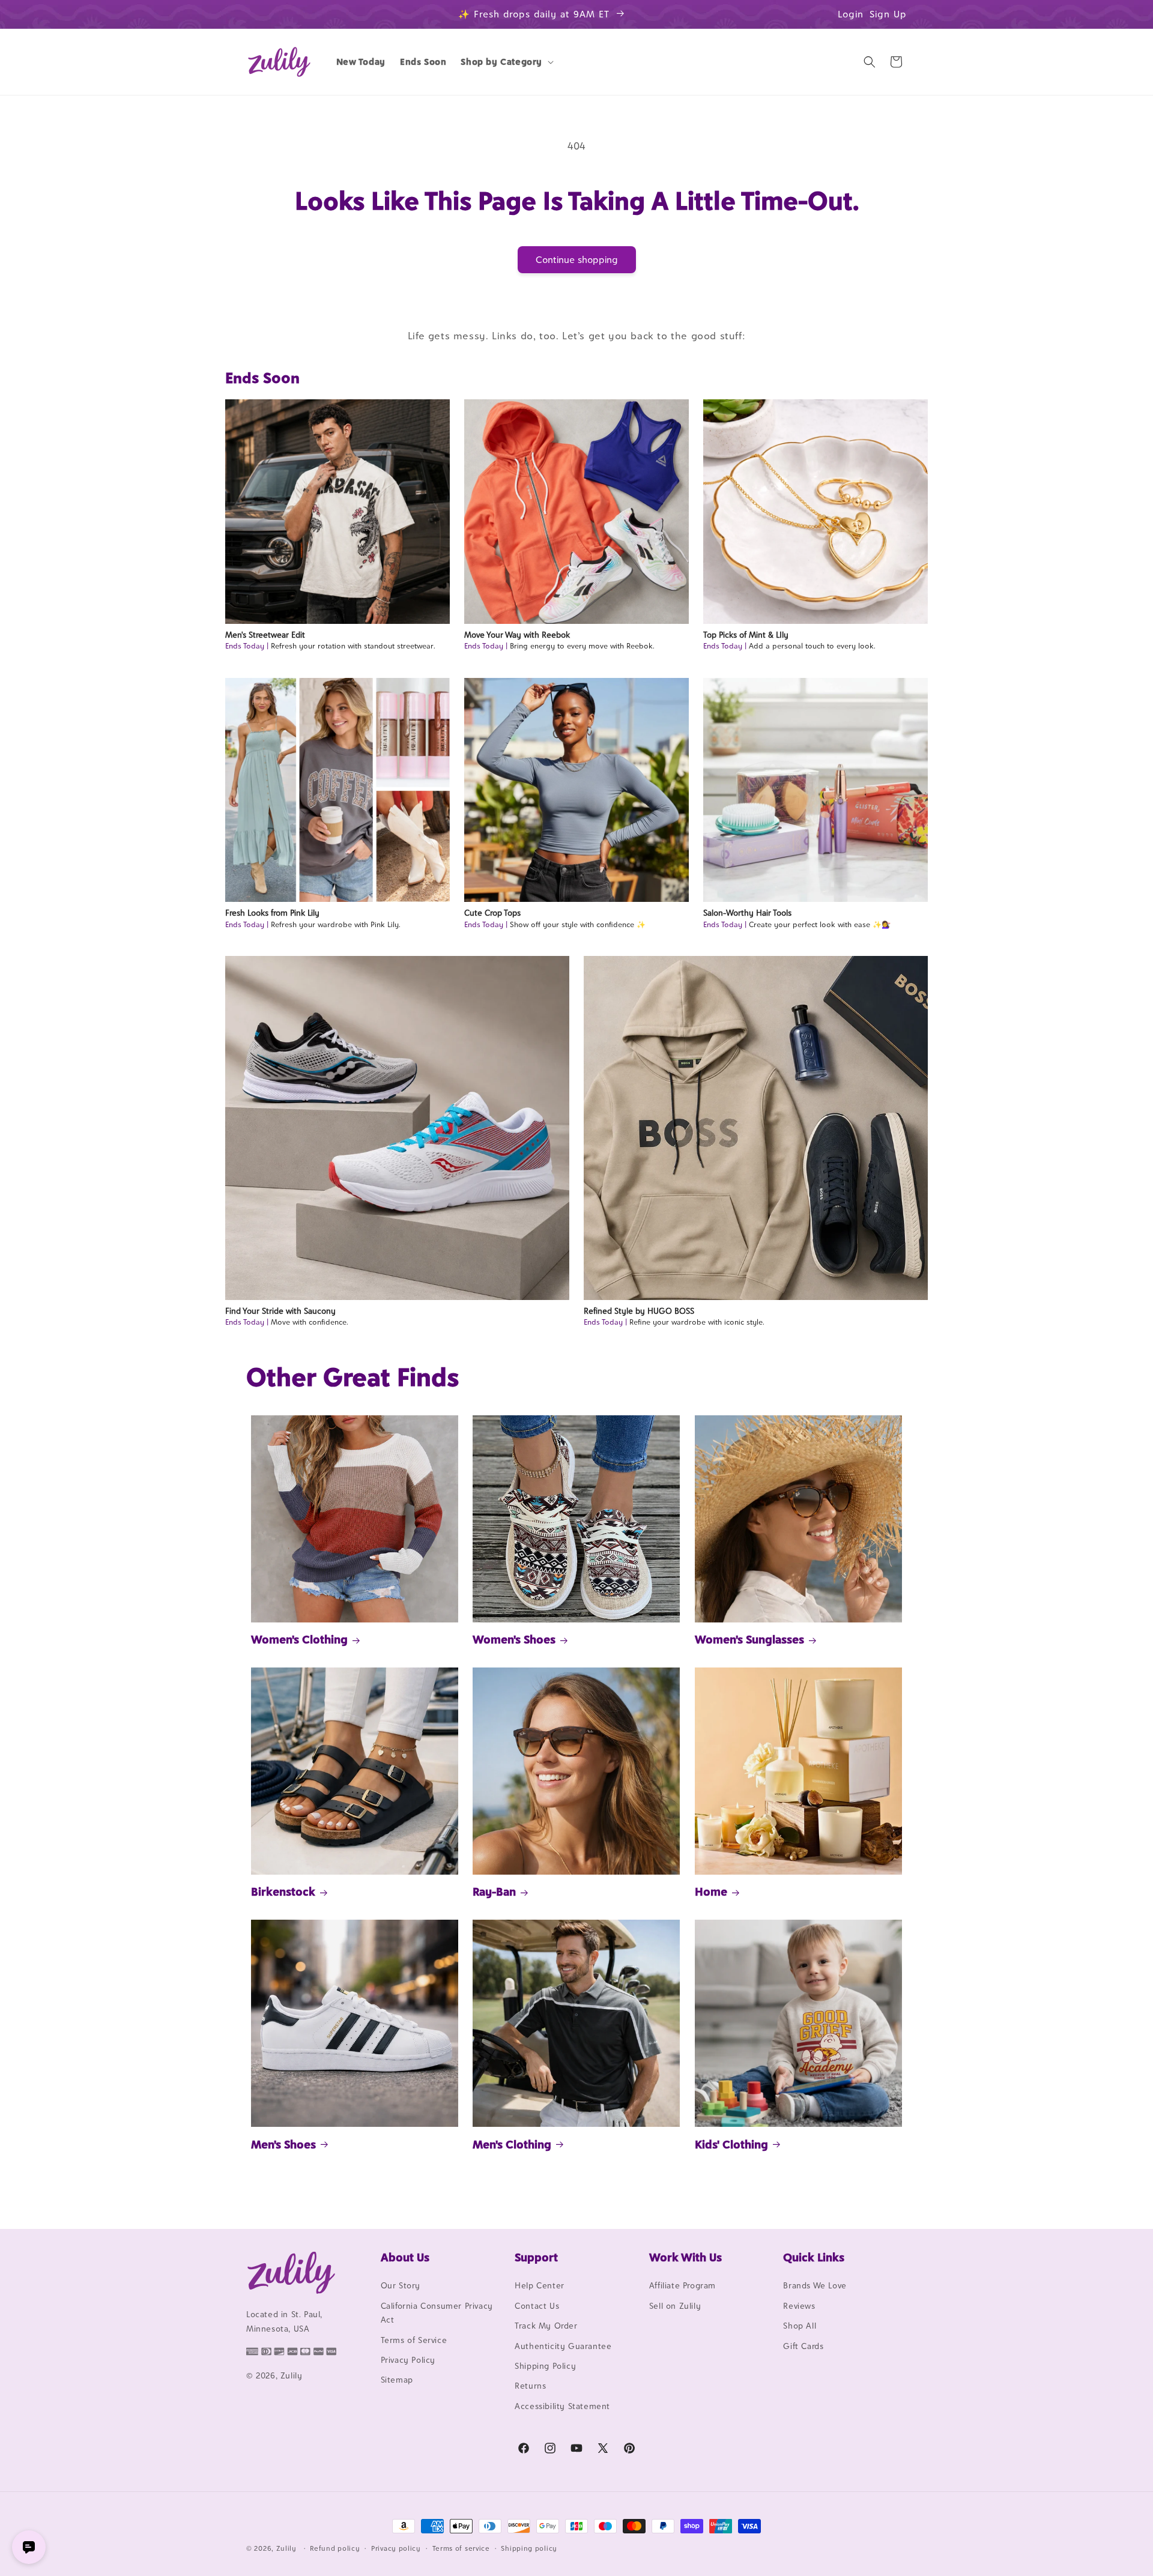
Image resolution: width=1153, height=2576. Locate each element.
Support (536, 2257)
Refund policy (335, 2548)
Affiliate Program (682, 2286)
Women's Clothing (299, 1640)
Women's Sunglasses (749, 1640)
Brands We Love (815, 2286)
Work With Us (685, 2257)
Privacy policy (396, 2548)
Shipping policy (529, 2548)
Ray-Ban (494, 1891)
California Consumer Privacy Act (437, 2313)
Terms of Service (414, 2340)
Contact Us (537, 2306)
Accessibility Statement (562, 2406)
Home (711, 1891)
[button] (506, 62)
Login (851, 14)
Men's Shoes (283, 2144)
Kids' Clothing (731, 2144)
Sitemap (397, 2380)
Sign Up (888, 14)
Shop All (800, 2326)
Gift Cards (803, 2346)
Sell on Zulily (675, 2306)
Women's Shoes (514, 1640)
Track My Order (546, 2326)
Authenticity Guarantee (563, 2346)
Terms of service (461, 2548)
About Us (405, 2257)
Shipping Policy (545, 2366)
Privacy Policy (408, 2360)
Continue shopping (577, 260)
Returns (530, 2386)
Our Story (401, 2286)
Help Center (540, 2286)
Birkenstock (283, 1891)
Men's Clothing (512, 2144)
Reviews (799, 2306)
